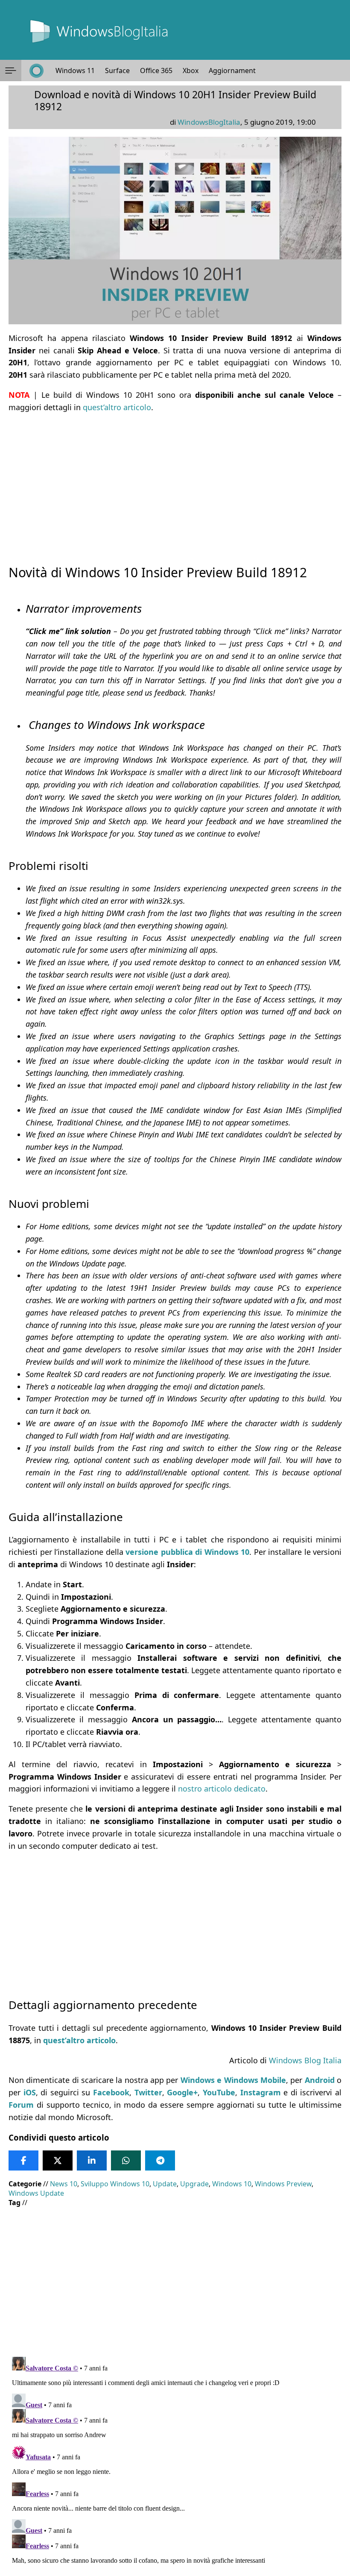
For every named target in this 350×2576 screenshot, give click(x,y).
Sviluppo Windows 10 (115, 2184)
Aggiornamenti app (240, 70)
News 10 (64, 2184)
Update (165, 2184)
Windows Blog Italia (305, 2060)
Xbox (191, 70)
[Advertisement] (175, 481)
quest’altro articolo (117, 407)
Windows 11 (75, 70)
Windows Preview (283, 2184)
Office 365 (156, 70)
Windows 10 (232, 2184)
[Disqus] (175, 2460)
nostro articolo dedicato (222, 1789)
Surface (117, 70)
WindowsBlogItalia (209, 122)
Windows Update (36, 2193)
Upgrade (194, 2184)
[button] (11, 70)
